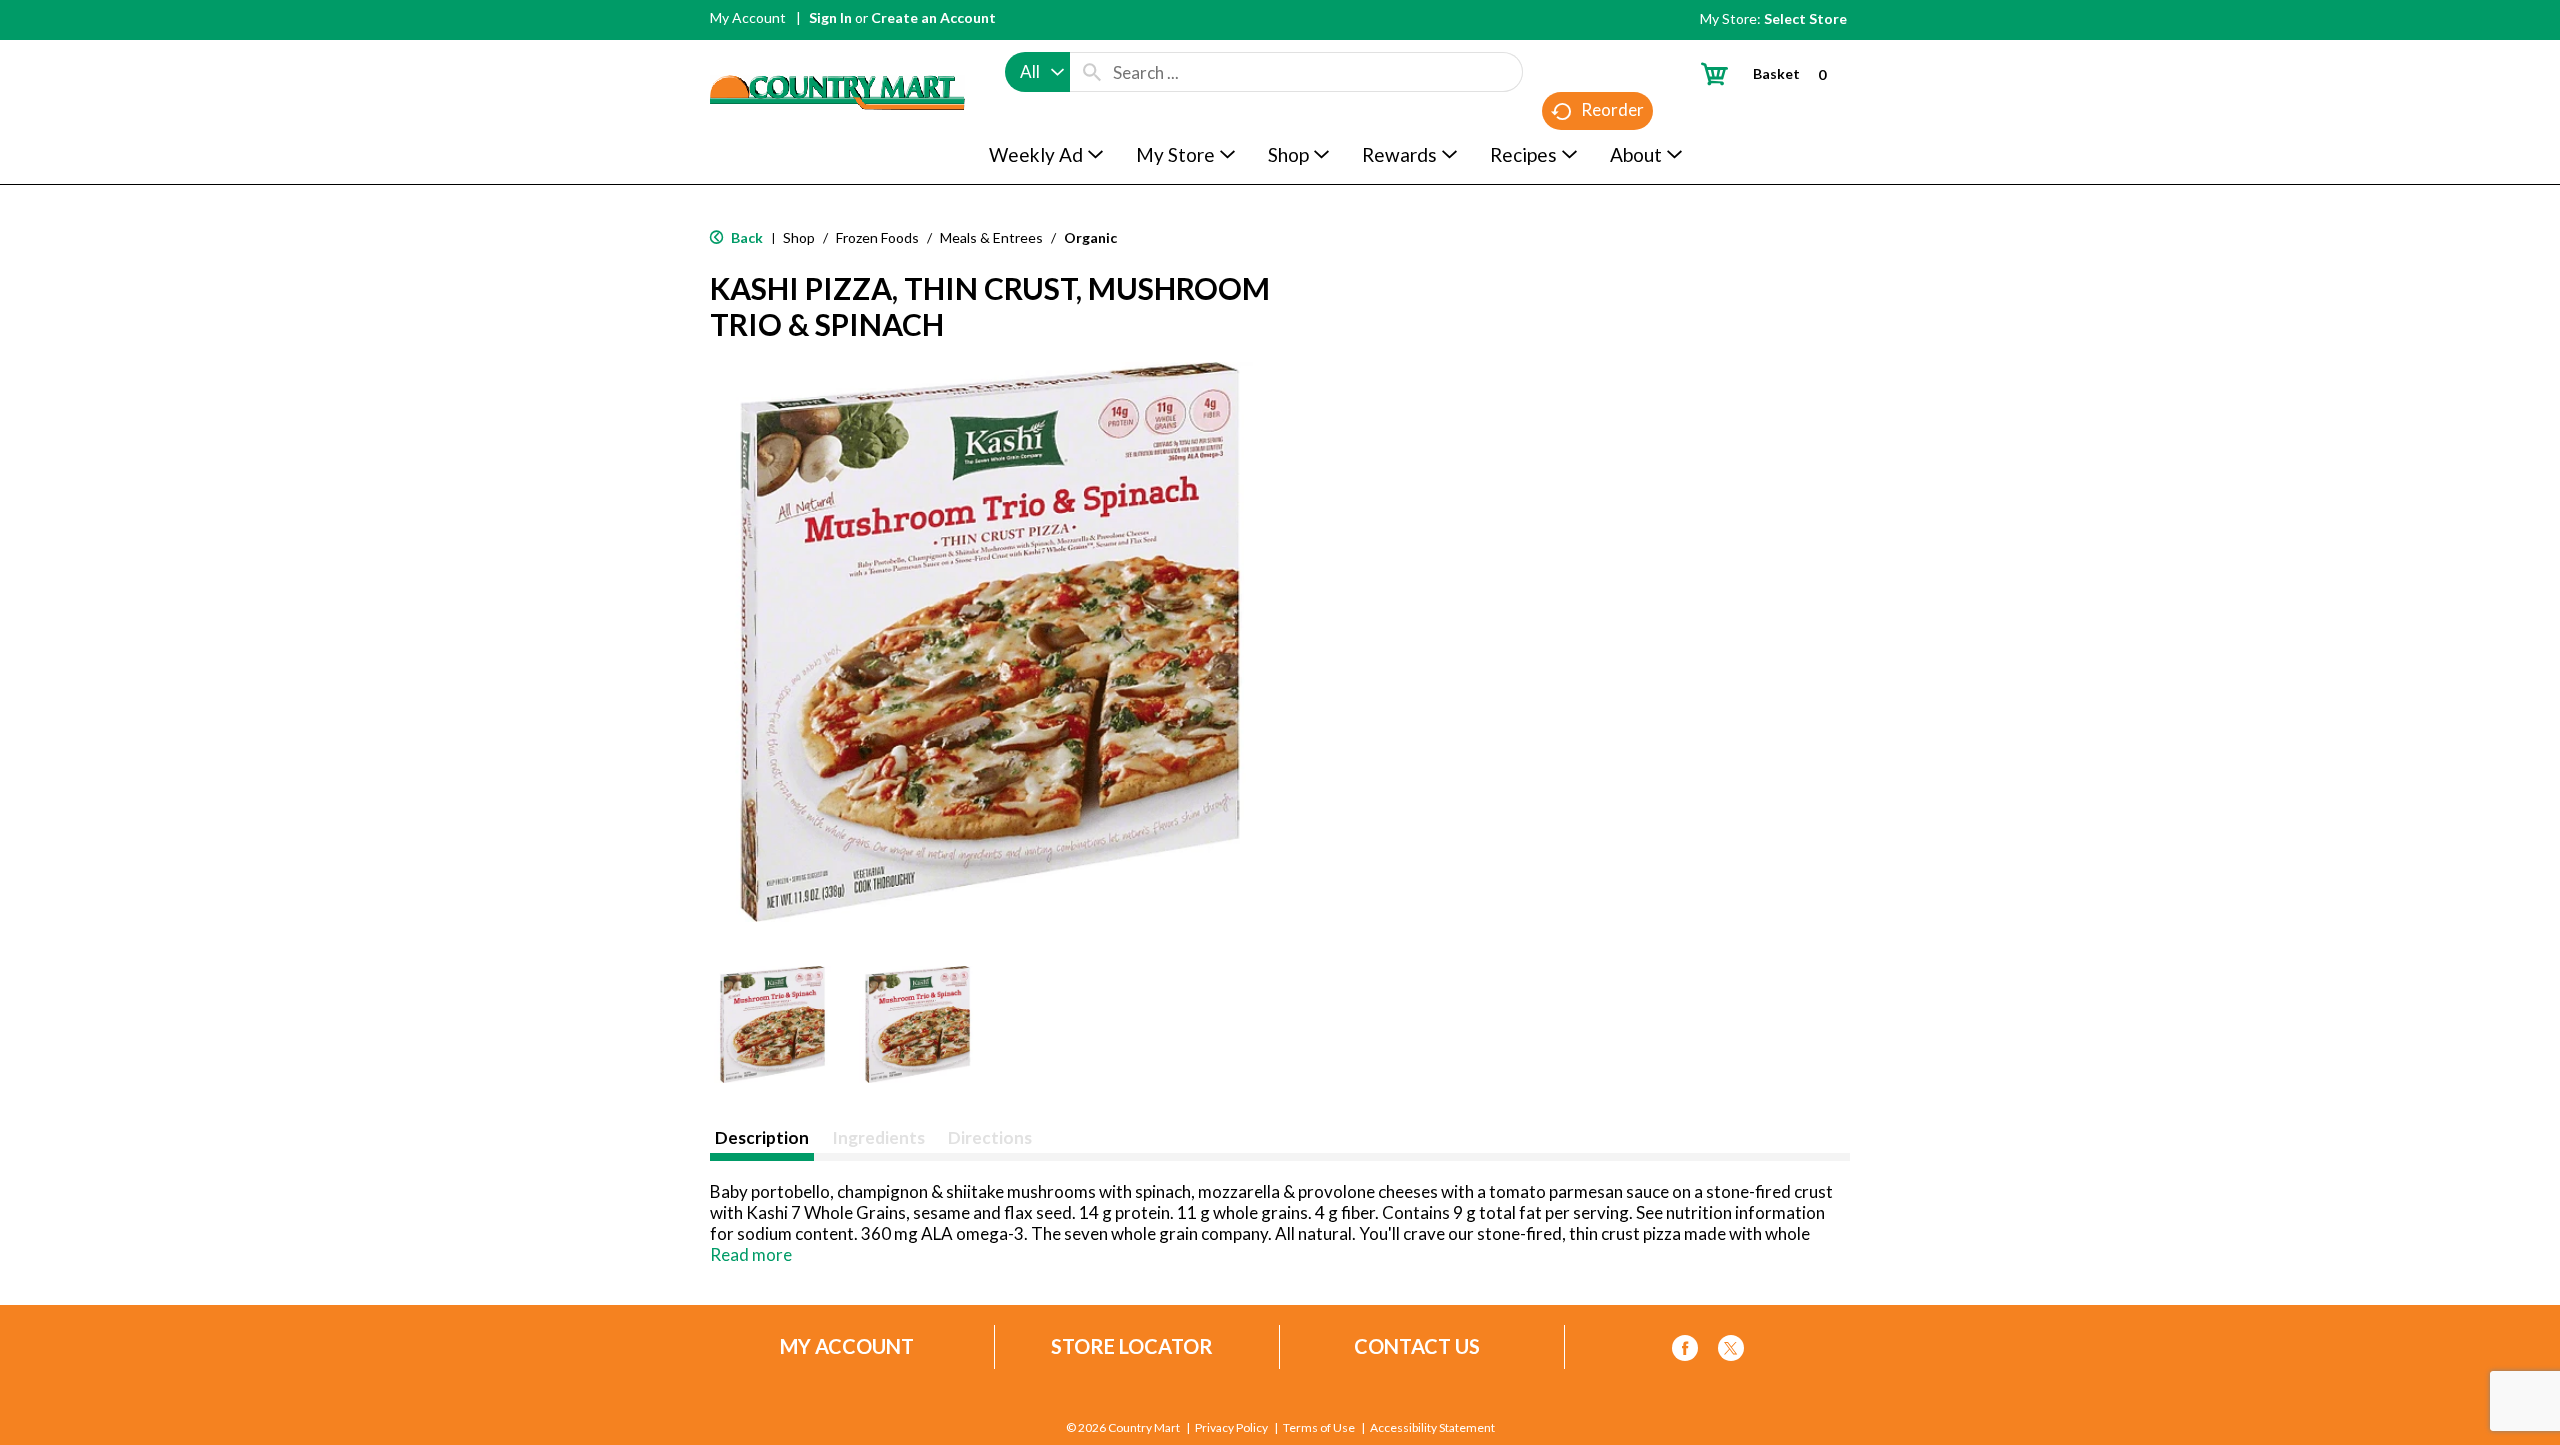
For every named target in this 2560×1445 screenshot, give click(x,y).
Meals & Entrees (991, 237)
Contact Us (1417, 1346)
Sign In (830, 17)
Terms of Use (1319, 1428)
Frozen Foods (877, 237)
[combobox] (1037, 72)
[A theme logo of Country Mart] (837, 55)
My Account (748, 17)
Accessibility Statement (1432, 1428)
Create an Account (933, 17)
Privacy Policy (1231, 1428)
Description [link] (762, 1137)
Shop (799, 237)
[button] (772, 1024)
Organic (1090, 237)
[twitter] (1731, 1351)
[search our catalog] (1092, 72)
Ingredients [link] (878, 1137)
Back (745, 237)
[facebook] (1685, 1351)
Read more (751, 1254)
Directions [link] (990, 1137)
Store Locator (1132, 1346)
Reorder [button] (1612, 109)
